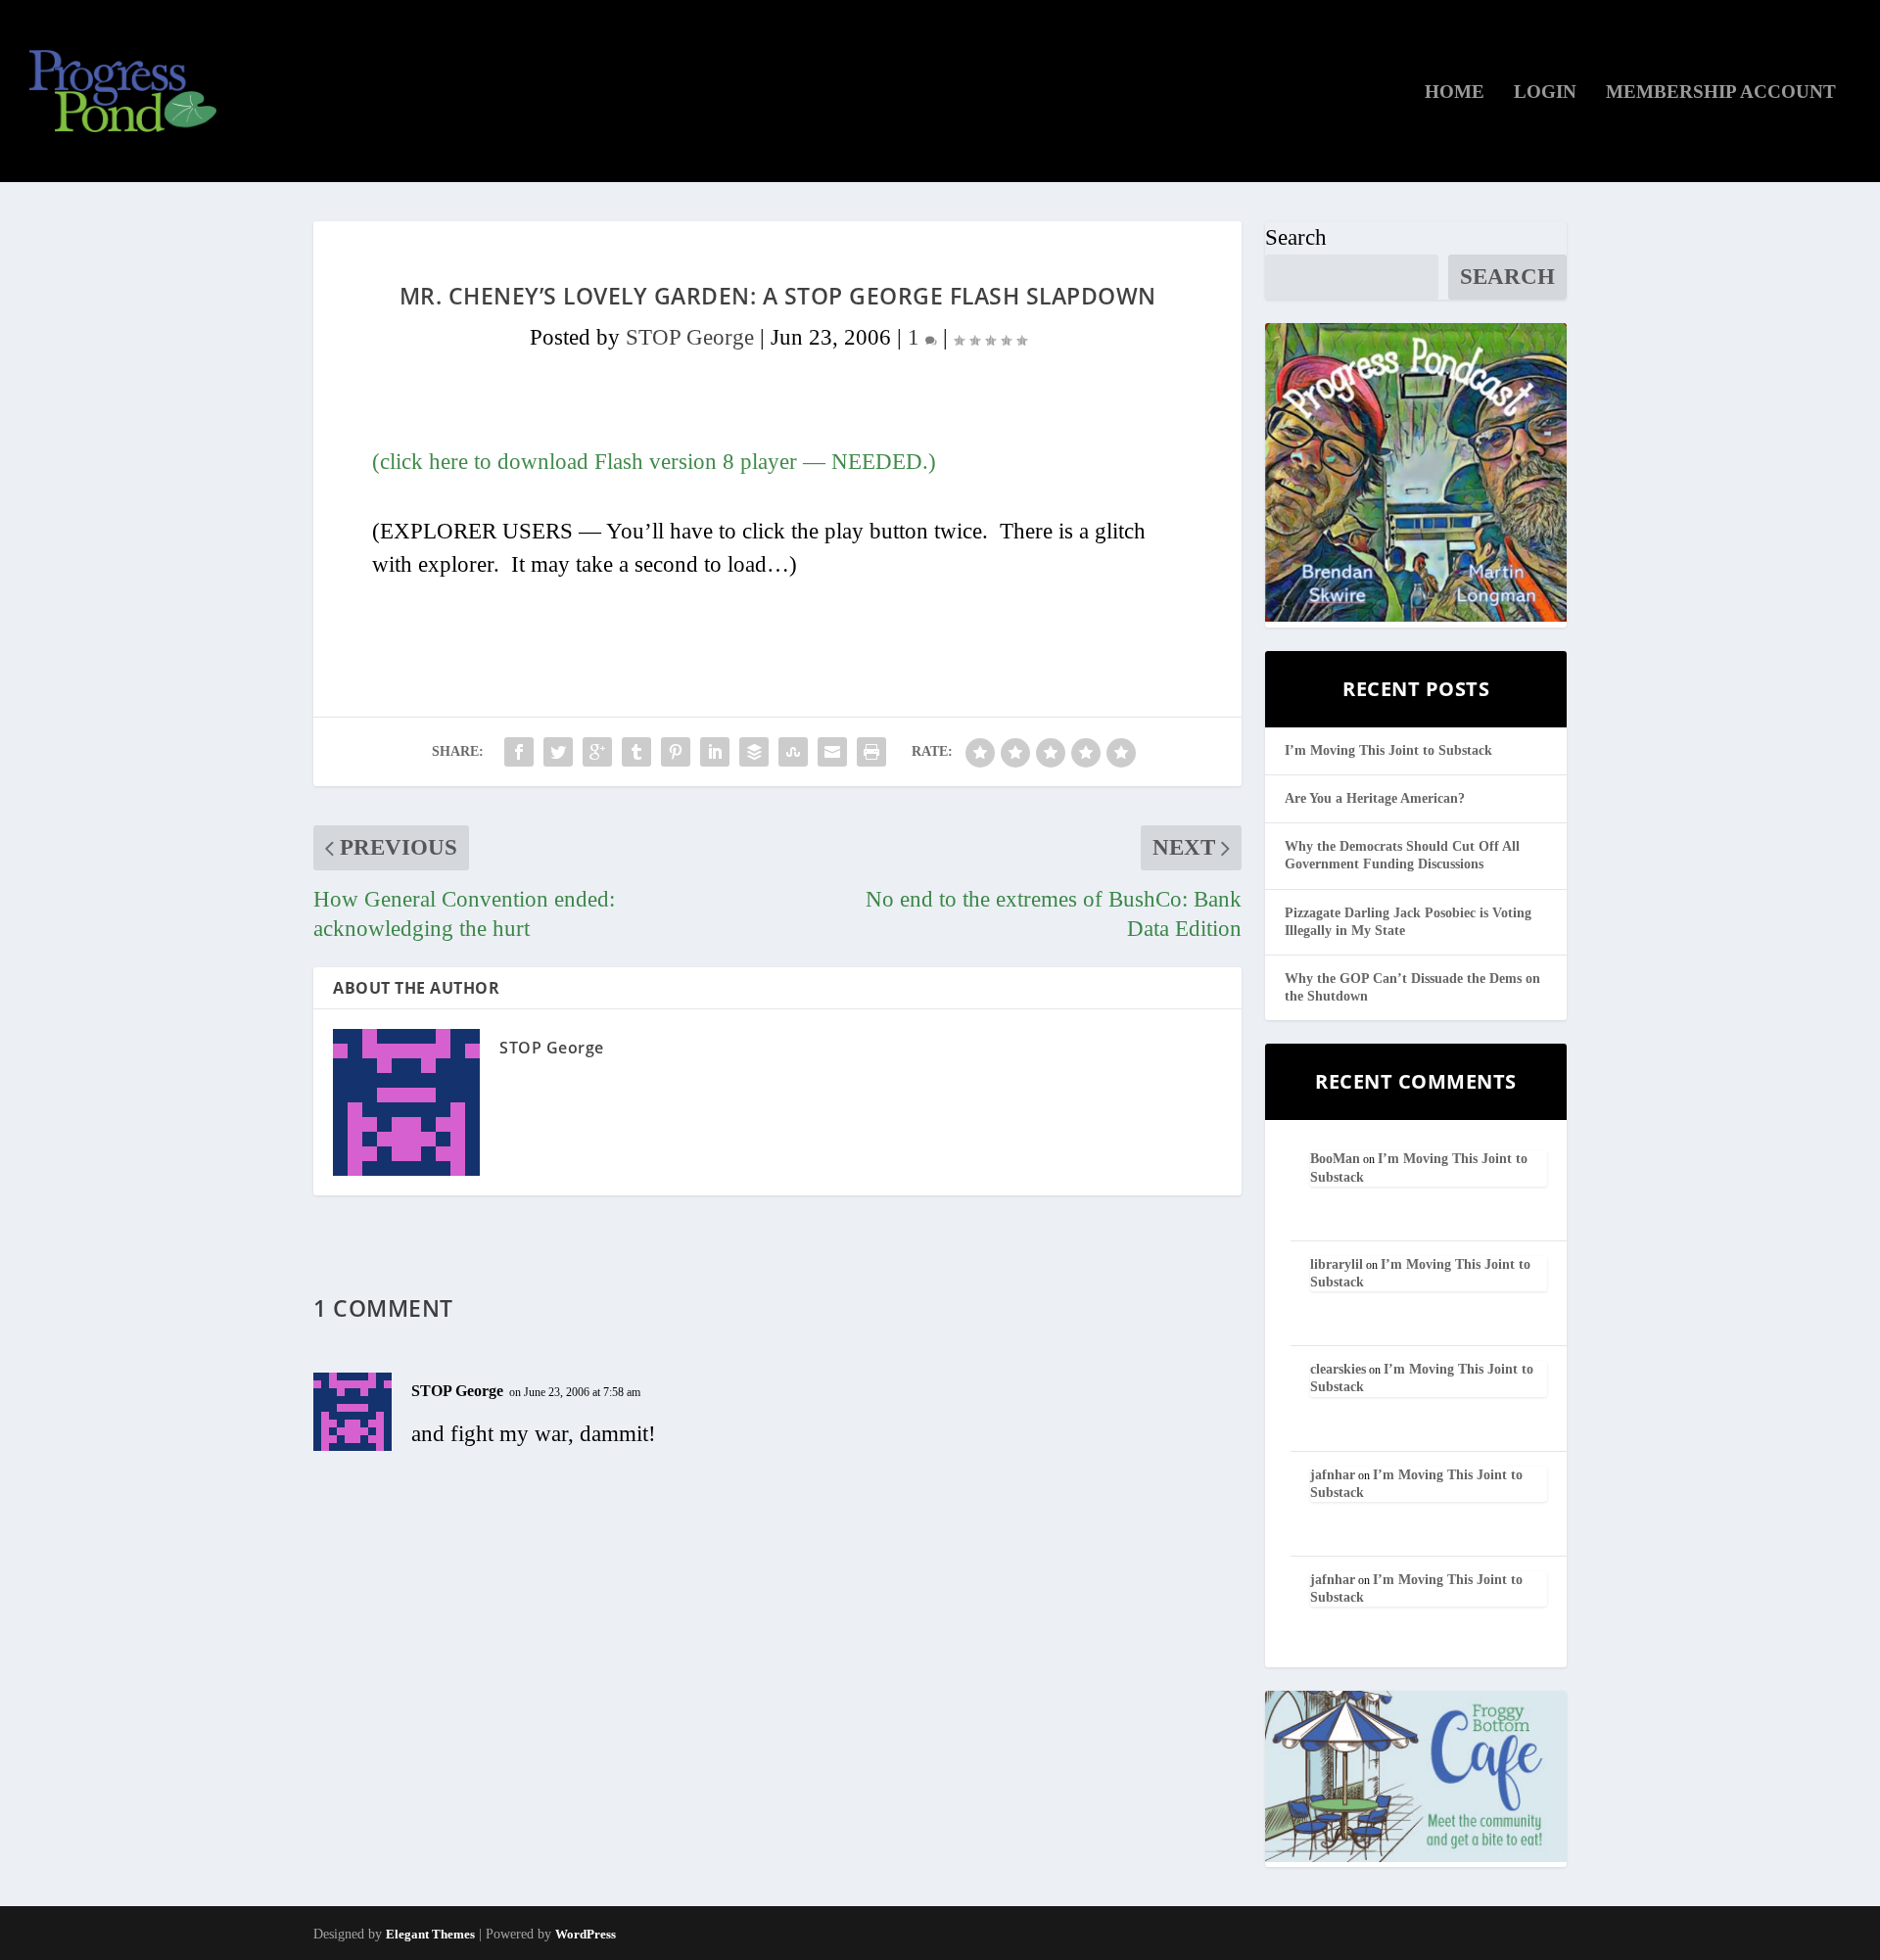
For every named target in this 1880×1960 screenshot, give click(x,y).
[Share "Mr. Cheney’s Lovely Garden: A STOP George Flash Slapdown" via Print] (871, 752)
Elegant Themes (430, 1934)
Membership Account (1721, 93)
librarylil (1337, 1264)
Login (1545, 93)
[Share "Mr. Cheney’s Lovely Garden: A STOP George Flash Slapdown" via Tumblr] (636, 752)
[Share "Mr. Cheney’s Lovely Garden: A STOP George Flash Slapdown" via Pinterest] (676, 752)
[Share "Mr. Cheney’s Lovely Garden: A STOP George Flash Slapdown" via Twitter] (558, 752)
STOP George (690, 337)
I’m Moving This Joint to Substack (1388, 750)
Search (1296, 237)
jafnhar (1333, 1475)
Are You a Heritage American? (1375, 798)
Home (1455, 93)
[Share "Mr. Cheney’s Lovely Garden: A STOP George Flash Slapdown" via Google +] (597, 752)
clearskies (1338, 1369)
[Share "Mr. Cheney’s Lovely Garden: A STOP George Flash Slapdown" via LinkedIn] (715, 752)
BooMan (1335, 1159)
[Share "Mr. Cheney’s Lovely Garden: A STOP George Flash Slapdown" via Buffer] (754, 752)
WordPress (586, 1934)
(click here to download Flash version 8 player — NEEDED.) (654, 462)
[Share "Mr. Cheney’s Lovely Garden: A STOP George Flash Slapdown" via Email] (832, 752)
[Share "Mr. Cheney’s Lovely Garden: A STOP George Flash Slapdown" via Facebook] (519, 752)
